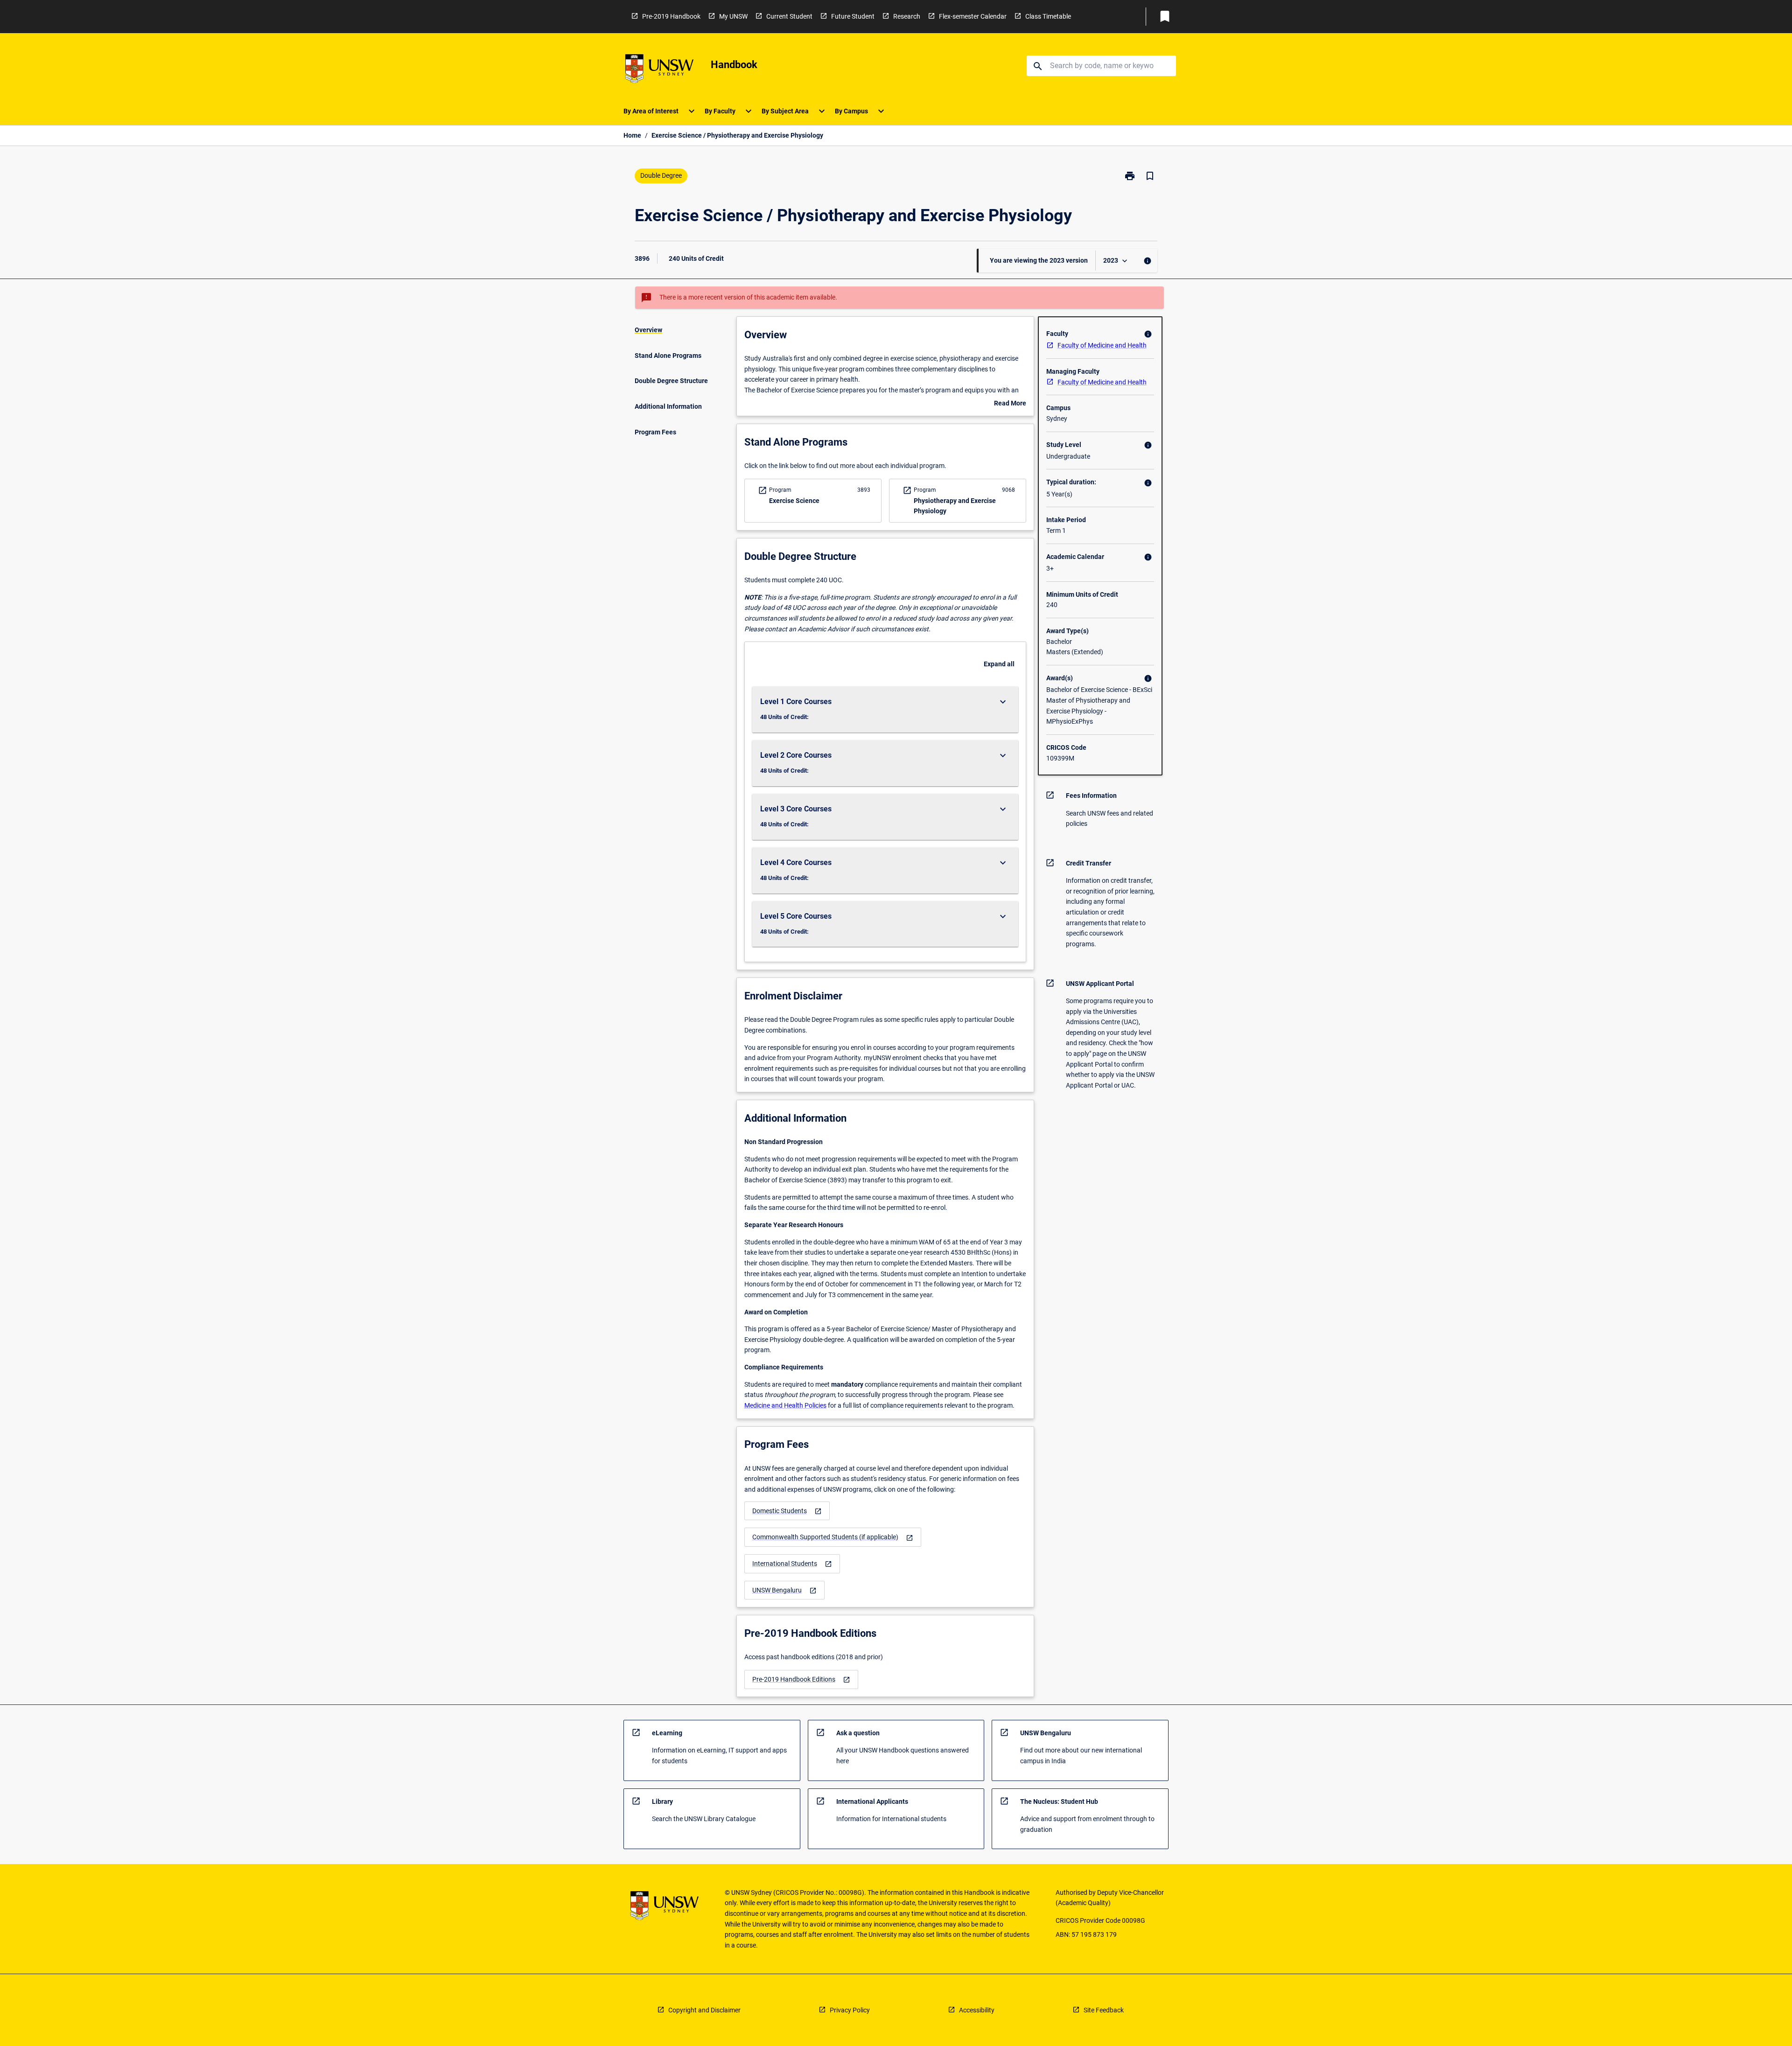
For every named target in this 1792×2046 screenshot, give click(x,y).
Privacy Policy (850, 2010)
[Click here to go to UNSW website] (659, 70)
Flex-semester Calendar (973, 16)
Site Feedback (1104, 2010)
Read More (1010, 404)
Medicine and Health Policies (785, 1405)
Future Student (853, 16)
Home (632, 135)
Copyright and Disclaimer (704, 2010)
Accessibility (977, 2010)
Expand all (999, 664)
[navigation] (787, 1511)
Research (907, 16)
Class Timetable (1048, 16)
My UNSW (733, 16)
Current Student (789, 16)
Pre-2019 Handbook (671, 16)
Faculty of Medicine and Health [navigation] (1102, 345)
